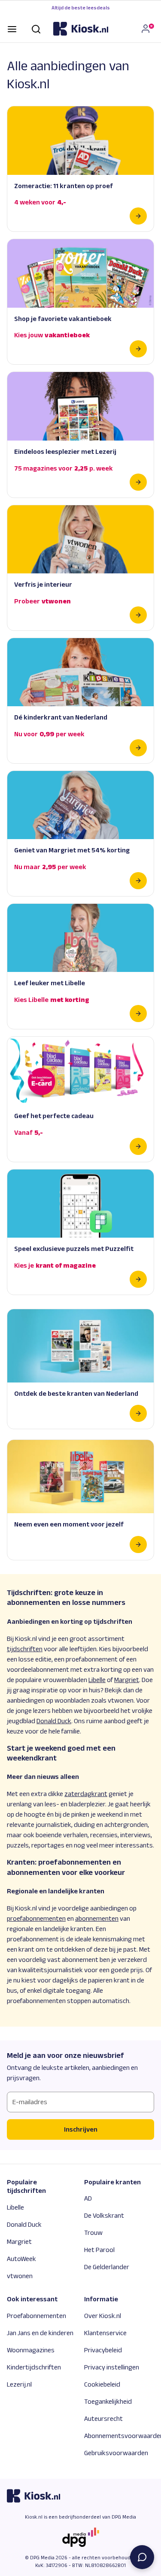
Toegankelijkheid (108, 2401)
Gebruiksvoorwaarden (116, 2453)
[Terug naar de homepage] (81, 29)
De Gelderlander (107, 2267)
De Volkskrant (104, 2215)
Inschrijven (81, 2129)
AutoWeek (21, 2259)
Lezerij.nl (19, 2384)
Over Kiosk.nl (103, 2316)
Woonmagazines (31, 2350)
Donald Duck (24, 2224)
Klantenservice (105, 2333)
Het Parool (99, 2250)
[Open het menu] (12, 28)
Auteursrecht (103, 2419)
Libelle (15, 2207)
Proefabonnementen (36, 2316)
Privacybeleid (103, 2350)
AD (88, 2198)
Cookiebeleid (102, 2384)
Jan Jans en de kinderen (40, 2333)
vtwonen (20, 2276)
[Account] (147, 29)
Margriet (19, 2242)
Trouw (93, 2233)
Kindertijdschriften (34, 2367)
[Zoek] (36, 28)
